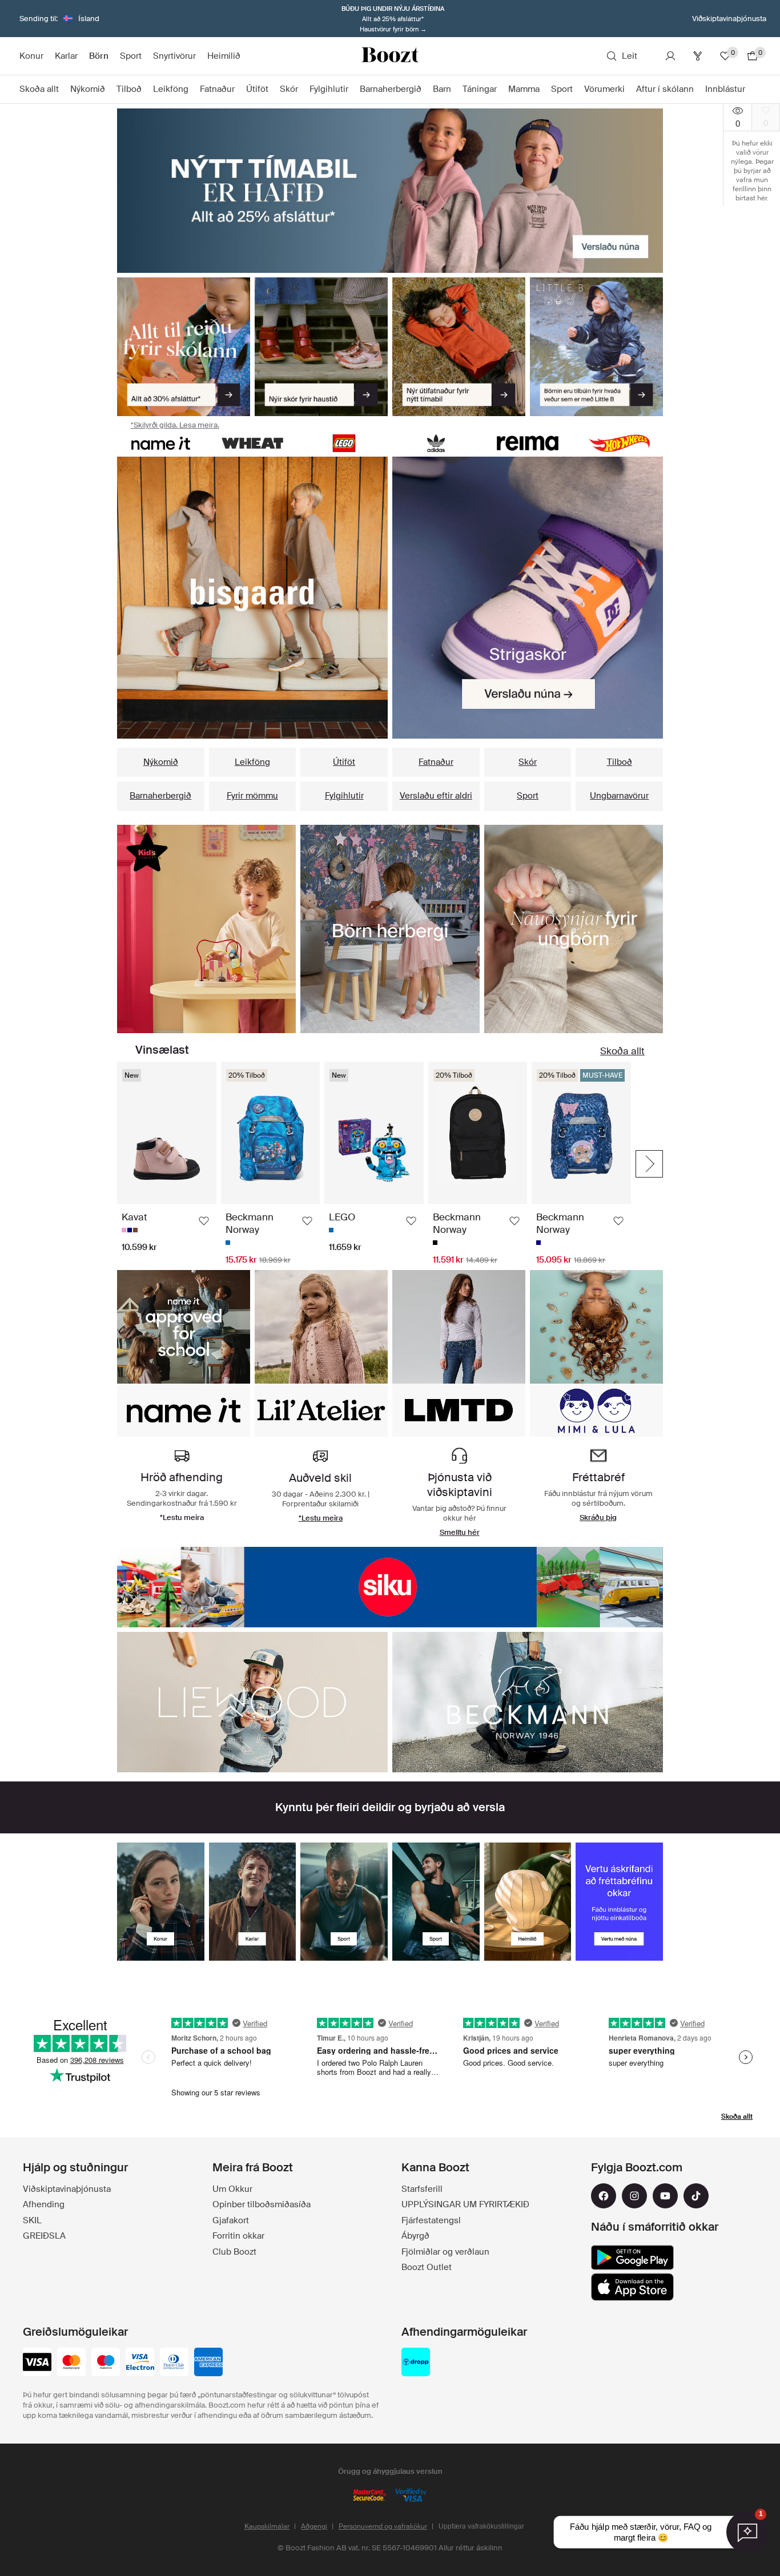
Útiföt (344, 762)
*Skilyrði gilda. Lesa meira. (175, 425)
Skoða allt (622, 1051)
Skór (528, 762)
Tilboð (620, 762)
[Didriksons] (390, 1587)
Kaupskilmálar (267, 2526)
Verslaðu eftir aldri (436, 796)
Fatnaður (436, 762)
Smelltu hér (460, 1532)
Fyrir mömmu (252, 796)
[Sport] (344, 1902)
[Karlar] (253, 1902)
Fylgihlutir (344, 796)
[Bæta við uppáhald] (204, 1221)
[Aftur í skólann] (184, 347)
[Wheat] (253, 443)
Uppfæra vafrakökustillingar (481, 2526)
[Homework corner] (390, 929)
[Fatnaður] (206, 929)
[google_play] (632, 2257)
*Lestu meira (321, 1518)
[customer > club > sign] (619, 1902)
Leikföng (252, 762)
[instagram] (634, 2196)
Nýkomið (161, 762)
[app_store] (632, 2287)
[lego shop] (344, 443)
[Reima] (528, 443)
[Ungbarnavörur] (574, 929)
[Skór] (321, 347)
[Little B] (596, 347)
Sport (528, 796)
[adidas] (436, 443)
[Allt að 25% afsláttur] (390, 191)
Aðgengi (314, 2526)
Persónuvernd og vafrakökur (383, 2526)
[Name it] (161, 443)
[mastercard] (71, 2363)
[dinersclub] (174, 2363)
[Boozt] (390, 56)
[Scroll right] (649, 1164)
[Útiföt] (459, 347)
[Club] (698, 56)
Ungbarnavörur (619, 796)
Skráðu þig (598, 1517)
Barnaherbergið (160, 796)
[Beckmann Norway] (528, 1702)
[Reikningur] (670, 56)
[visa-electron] (140, 2363)
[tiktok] (696, 2196)
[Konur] (161, 1902)
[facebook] (604, 2196)
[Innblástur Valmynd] (751, 90)
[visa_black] (37, 2363)
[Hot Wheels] (619, 443)
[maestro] (106, 2363)
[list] (252, 598)
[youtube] (665, 2196)
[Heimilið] (528, 1902)
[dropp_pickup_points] (416, 2363)
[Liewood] (252, 1702)
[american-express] (208, 2363)
